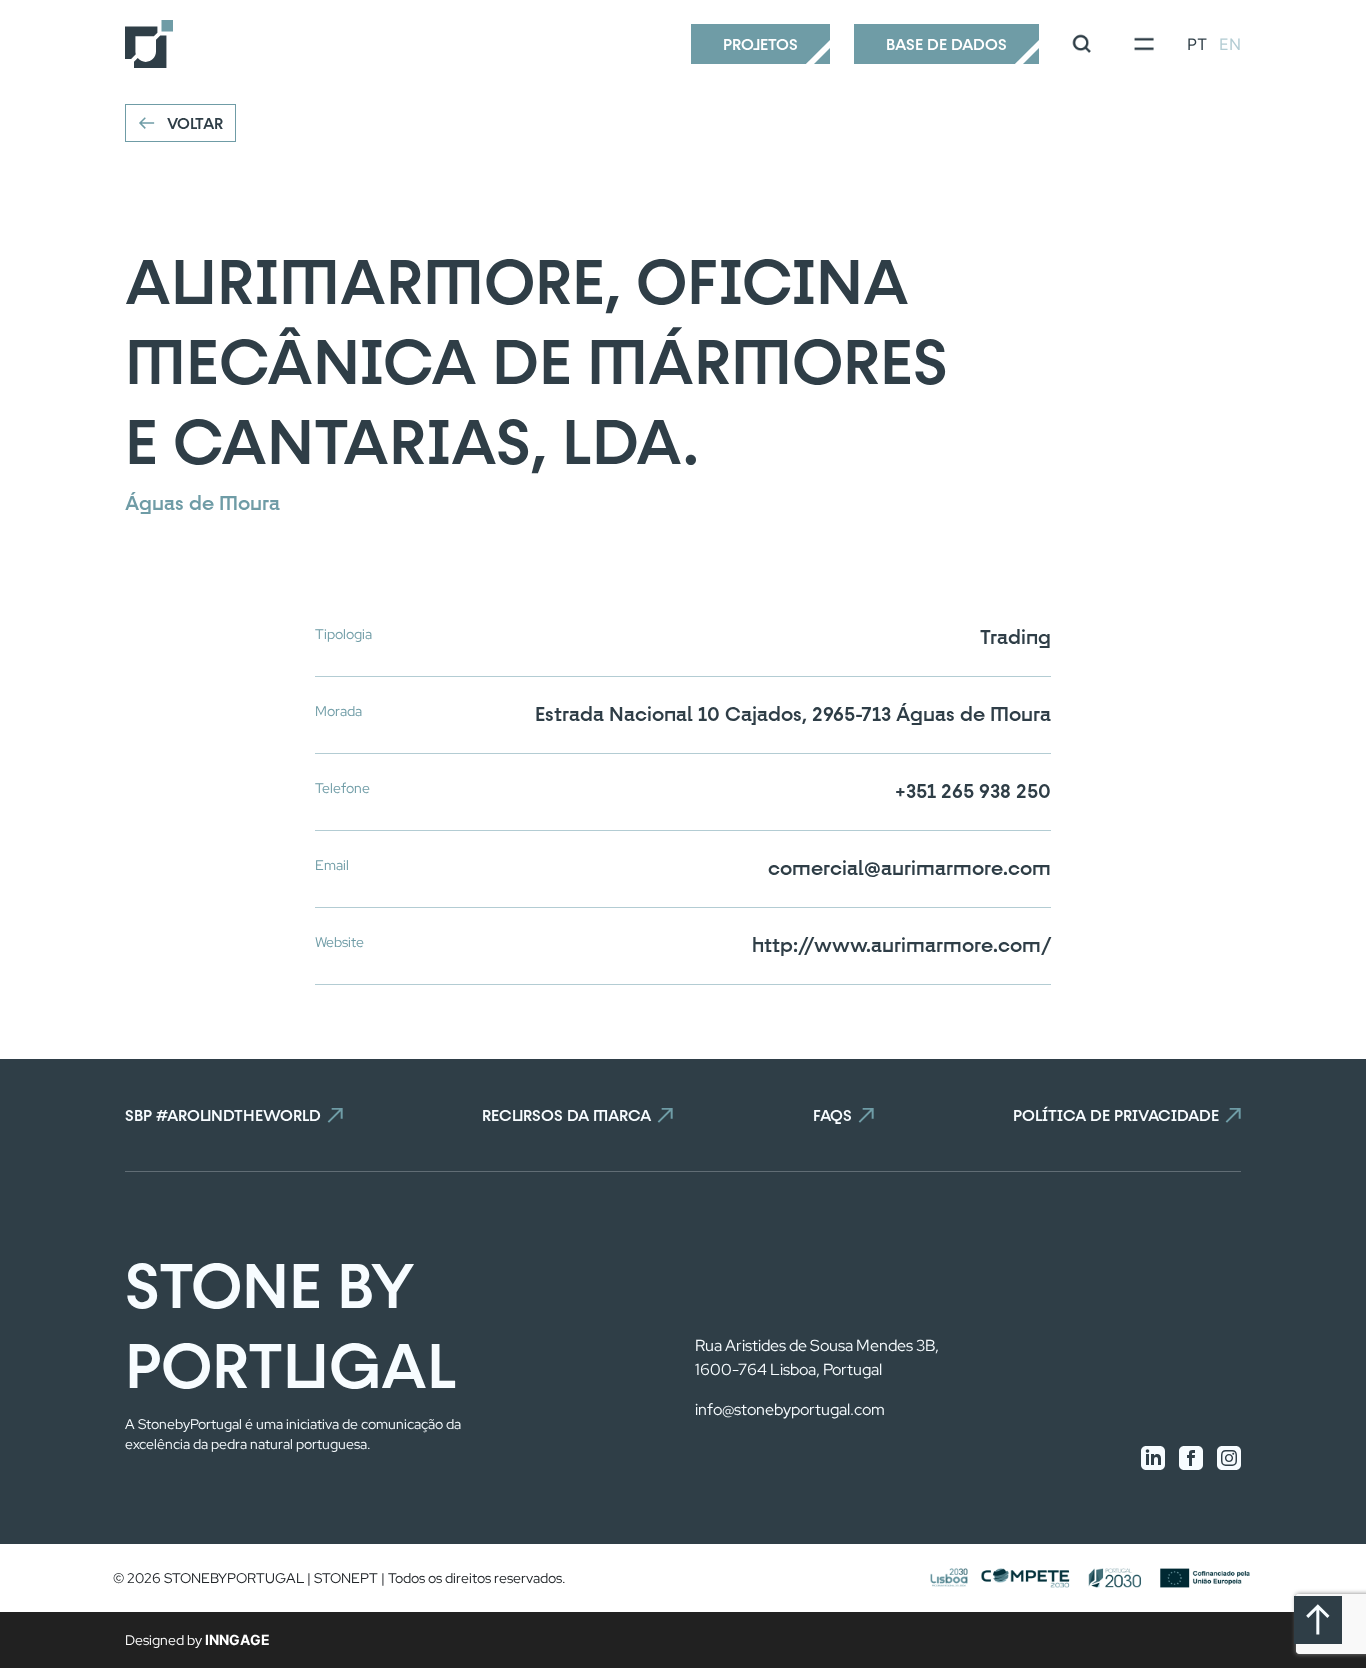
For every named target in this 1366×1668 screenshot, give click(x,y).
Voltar (195, 123)
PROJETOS (760, 44)
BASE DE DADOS (946, 44)
